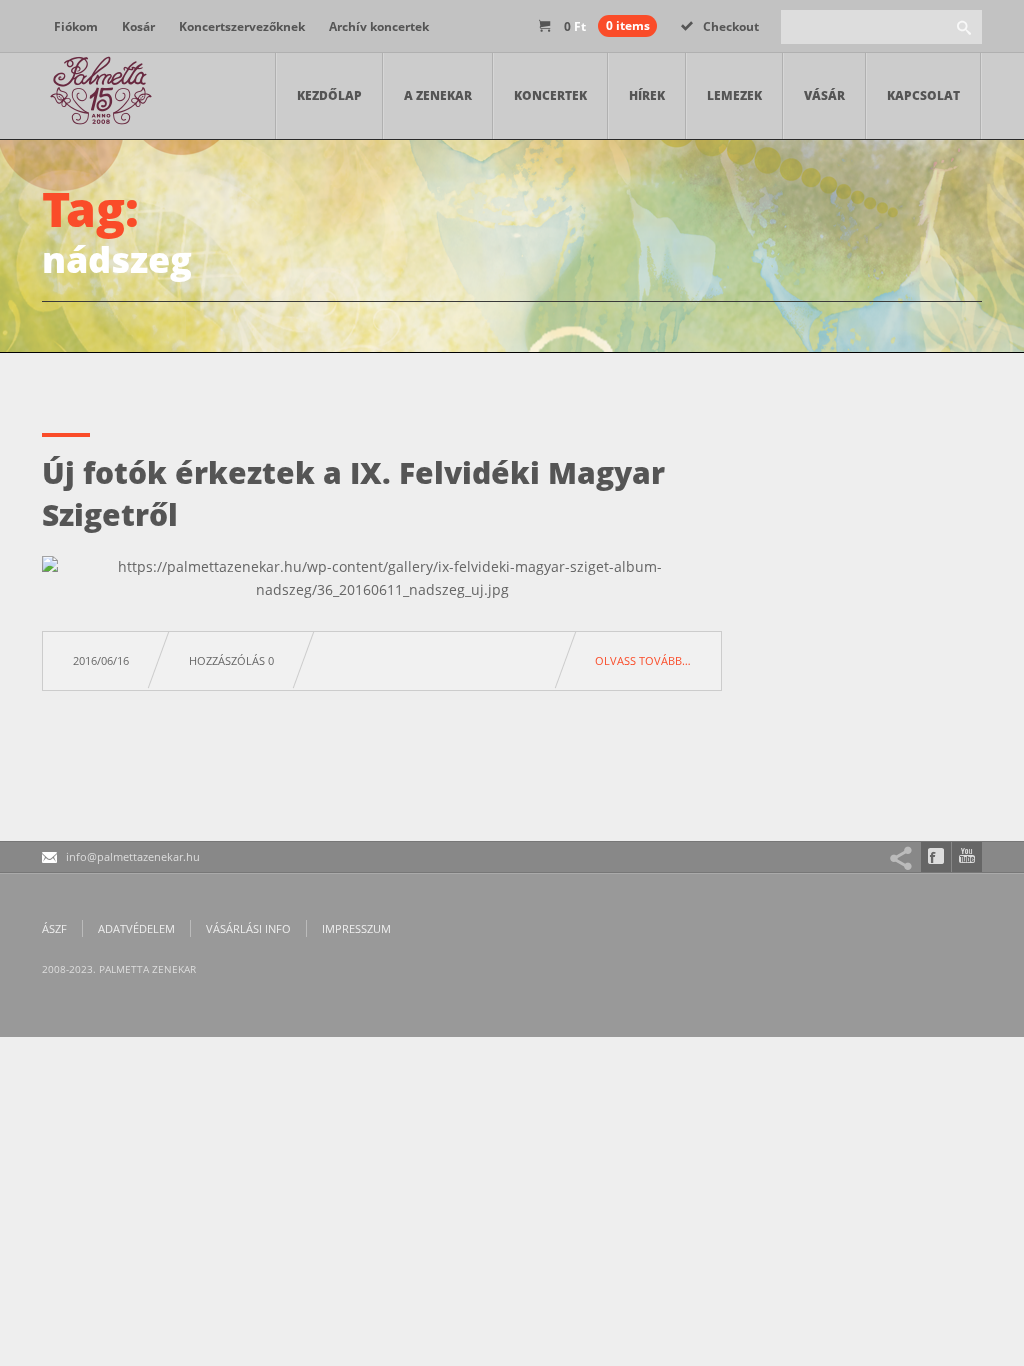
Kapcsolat (923, 95)
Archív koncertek (379, 26)
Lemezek (734, 95)
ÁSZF (54, 928)
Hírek (647, 95)
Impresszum (356, 928)
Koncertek (550, 95)
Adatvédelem (136, 928)
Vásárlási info (248, 928)
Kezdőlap (329, 95)
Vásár (824, 95)
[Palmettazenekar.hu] (101, 96)
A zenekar (438, 95)
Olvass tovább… (643, 660)
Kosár (138, 26)
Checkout (731, 26)
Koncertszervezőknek (242, 26)
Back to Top (964, 60)
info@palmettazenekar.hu (133, 856)
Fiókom (76, 26)
